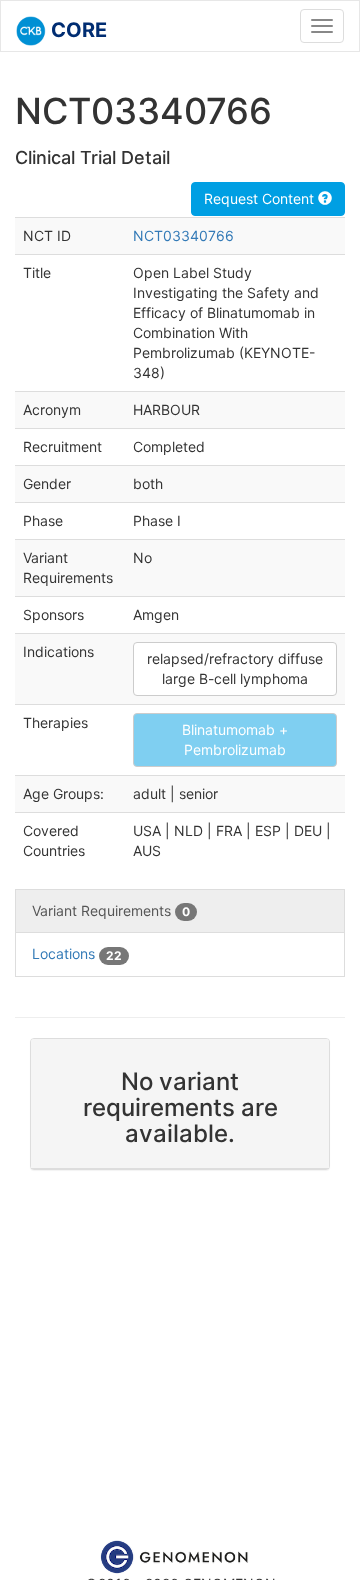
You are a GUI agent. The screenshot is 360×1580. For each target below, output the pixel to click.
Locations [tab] (77, 953)
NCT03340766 (183, 235)
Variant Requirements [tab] (111, 910)
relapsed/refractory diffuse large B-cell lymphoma (235, 668)
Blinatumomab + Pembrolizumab (235, 739)
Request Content (261, 198)
